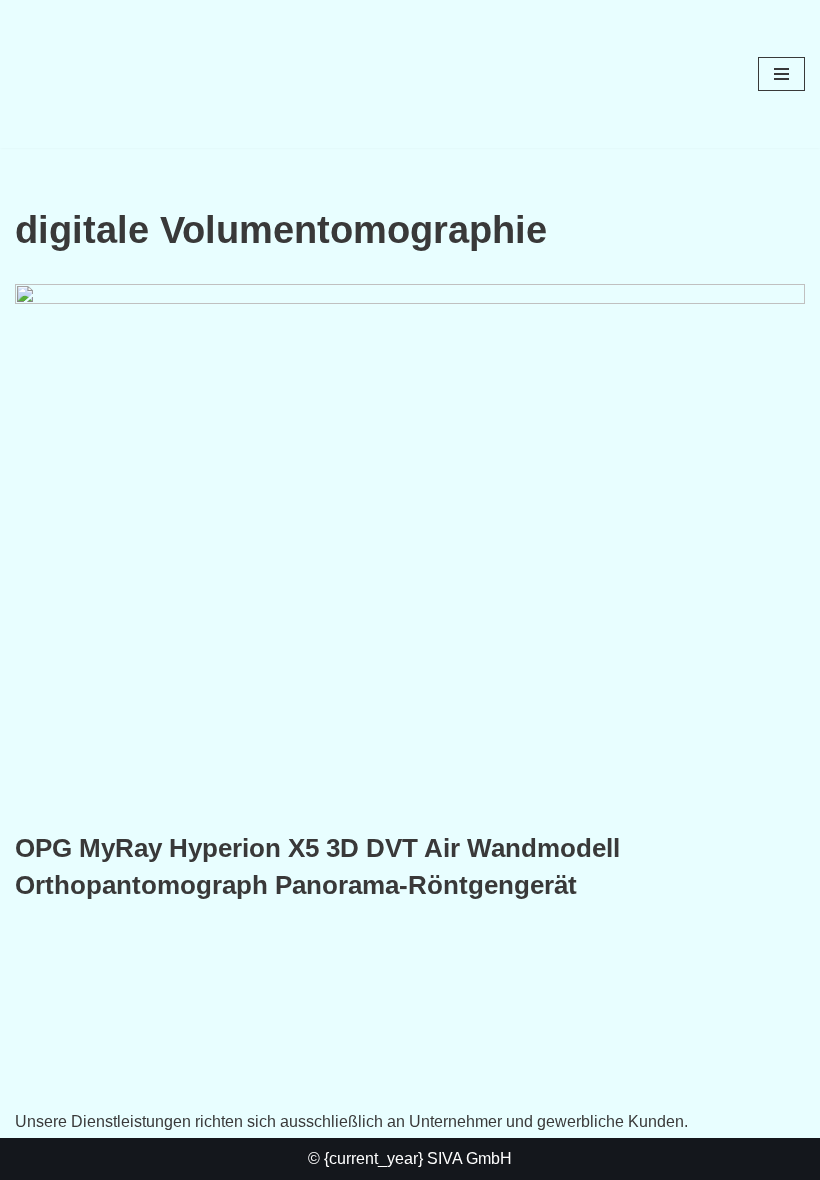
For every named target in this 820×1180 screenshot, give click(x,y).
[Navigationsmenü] (781, 74)
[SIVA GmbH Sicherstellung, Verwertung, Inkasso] (75, 74)
